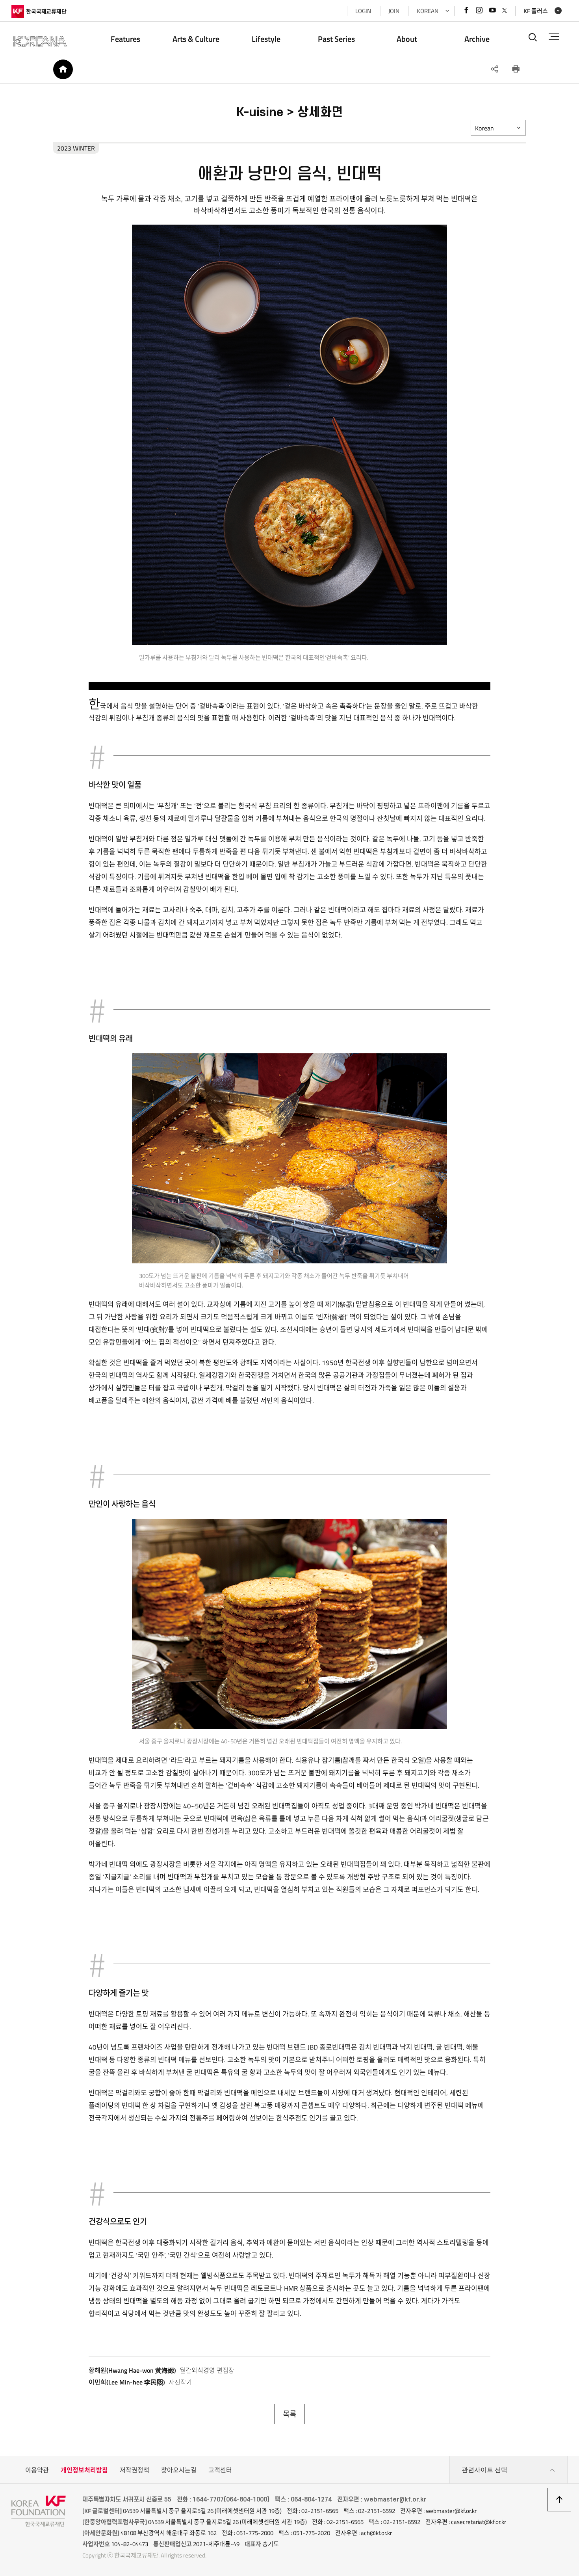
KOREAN (428, 11)
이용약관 (37, 2470)
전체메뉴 (554, 37)
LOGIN (363, 11)
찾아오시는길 (179, 2470)
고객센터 (220, 2470)
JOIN (394, 11)
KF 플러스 (536, 11)
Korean (484, 128)
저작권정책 (135, 2470)
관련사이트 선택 (484, 2470)
